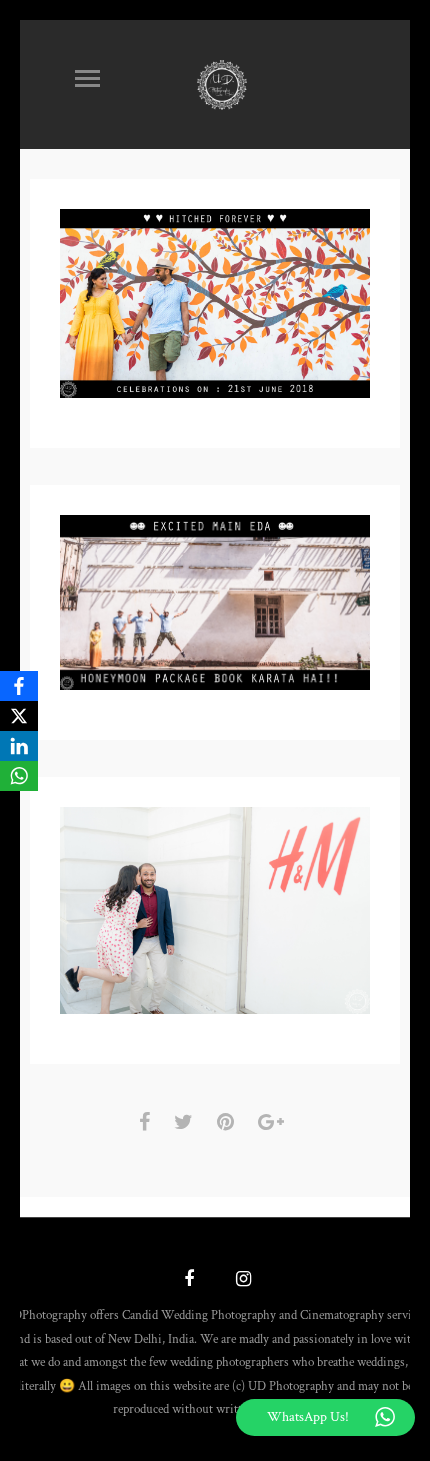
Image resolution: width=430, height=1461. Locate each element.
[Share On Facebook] (148, 1122)
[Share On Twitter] (187, 1122)
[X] (19, 716)
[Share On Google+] (274, 1122)
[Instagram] (241, 1281)
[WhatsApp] (19, 776)
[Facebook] (19, 686)
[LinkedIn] (19, 746)
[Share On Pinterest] (229, 1122)
